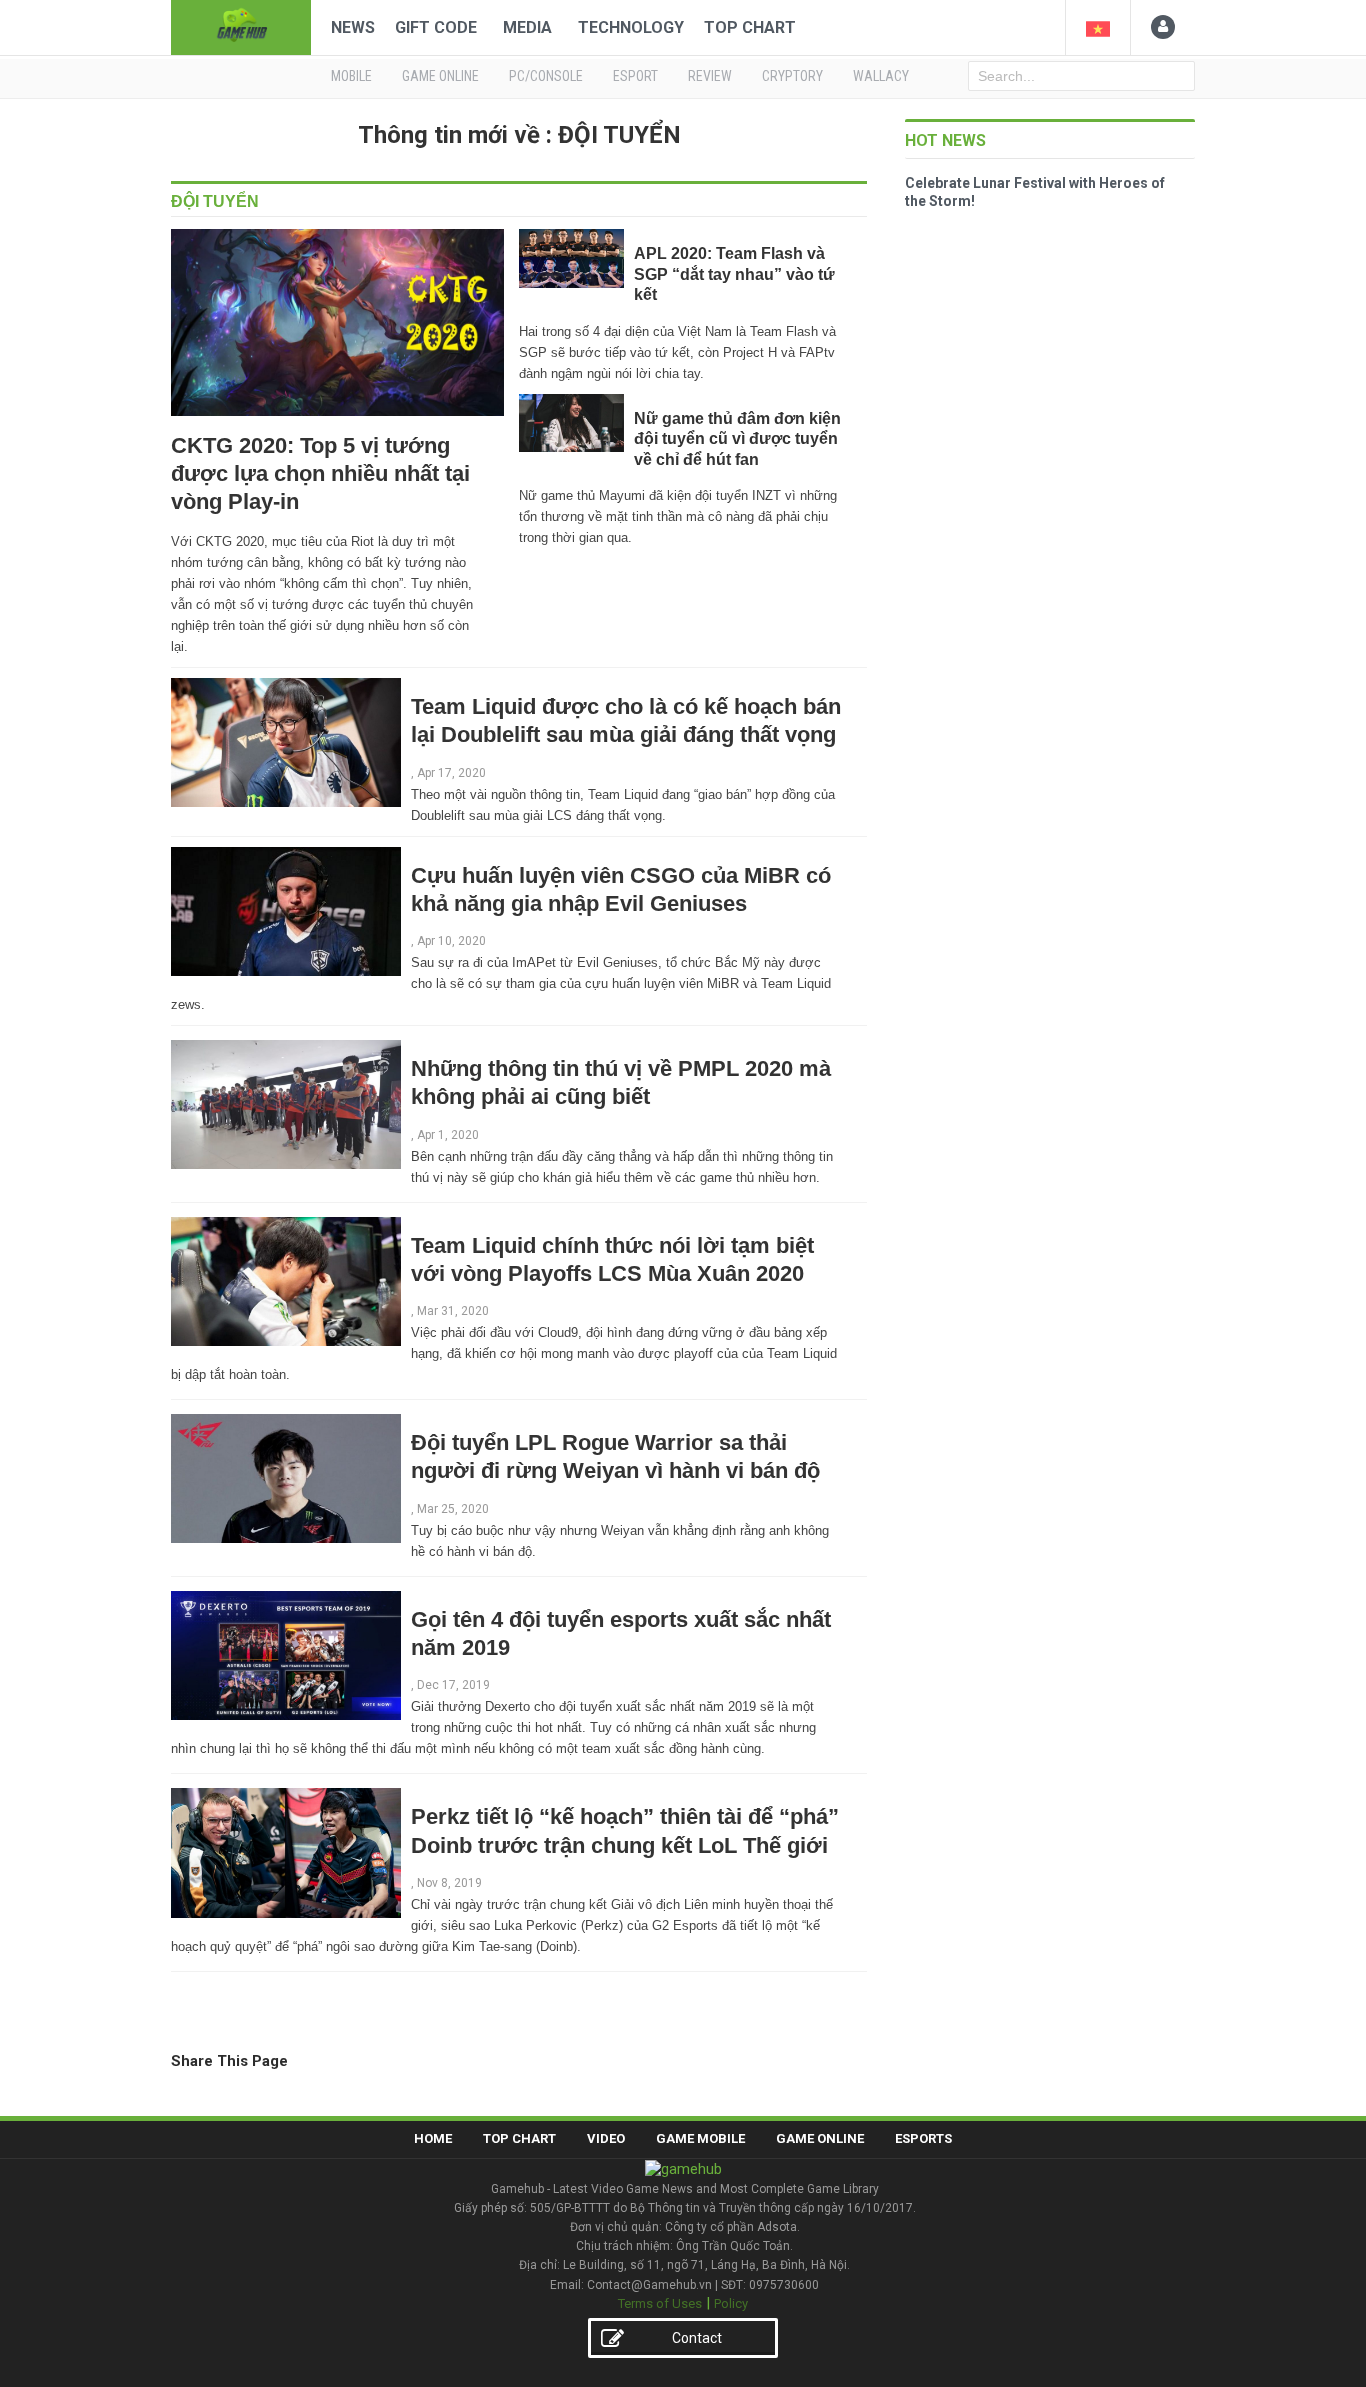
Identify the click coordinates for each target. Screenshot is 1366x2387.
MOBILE (351, 76)
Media (527, 27)
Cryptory (792, 76)
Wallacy (881, 76)
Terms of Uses (660, 2303)
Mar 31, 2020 (453, 1311)
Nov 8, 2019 (449, 1883)
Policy (731, 2303)
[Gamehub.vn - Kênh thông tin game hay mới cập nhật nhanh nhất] (241, 25)
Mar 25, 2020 (453, 1509)
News (353, 27)
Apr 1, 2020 (448, 1135)
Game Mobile (700, 2138)
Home (433, 2138)
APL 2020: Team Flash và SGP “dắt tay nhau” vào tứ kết (734, 274)
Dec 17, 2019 (453, 1685)
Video (606, 2138)
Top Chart (750, 27)
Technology (631, 27)
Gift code (436, 27)
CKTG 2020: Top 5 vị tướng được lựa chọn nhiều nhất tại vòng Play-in (320, 473)
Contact (697, 2338)
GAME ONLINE (440, 76)
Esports (923, 2138)
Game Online (820, 2138)
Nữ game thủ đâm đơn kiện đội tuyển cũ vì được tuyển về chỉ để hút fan (737, 439)
